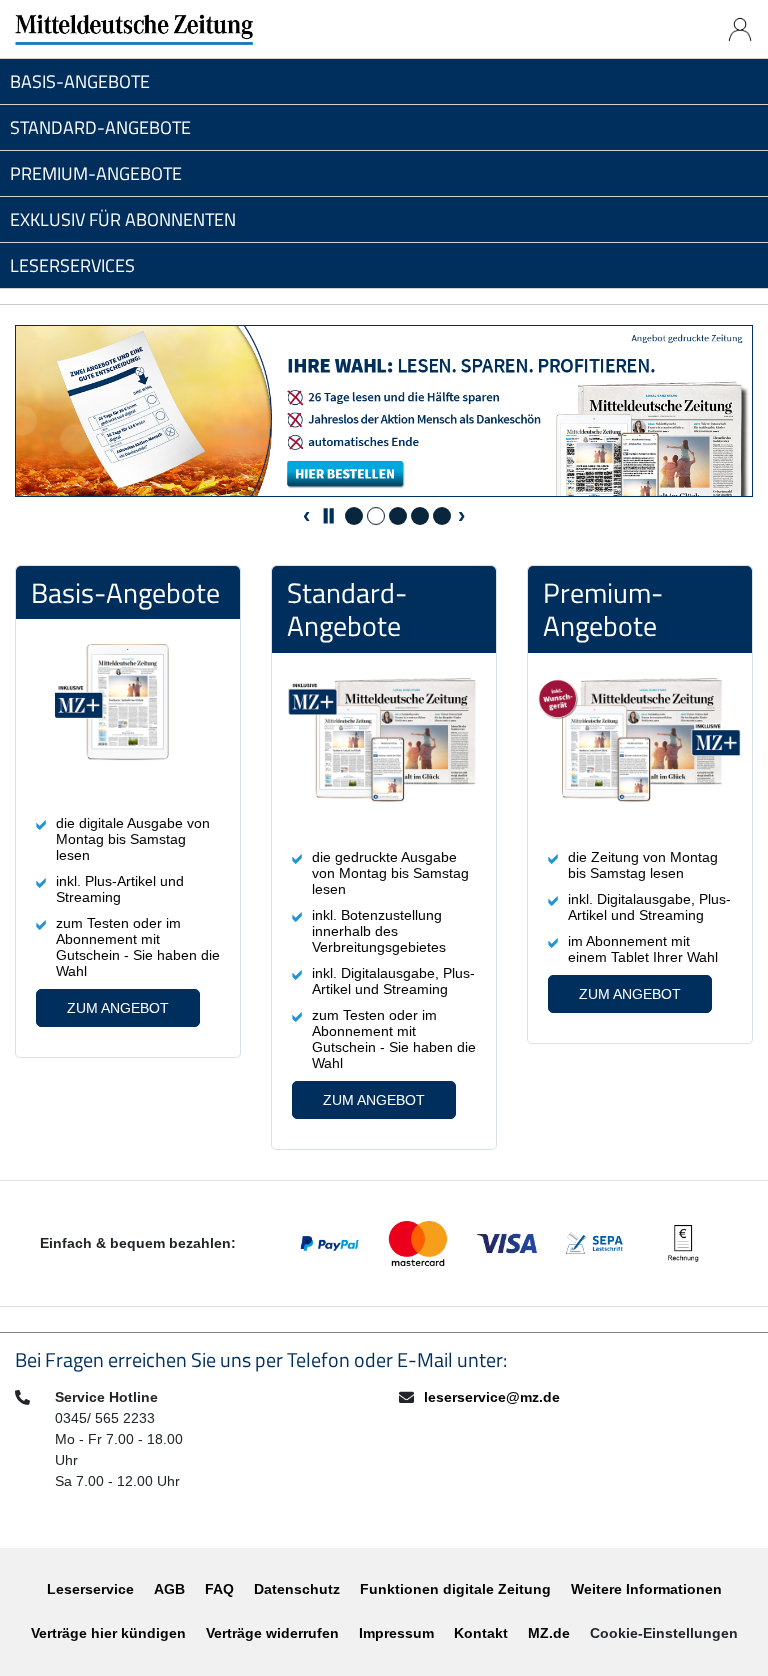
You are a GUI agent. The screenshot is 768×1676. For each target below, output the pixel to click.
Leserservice (90, 1589)
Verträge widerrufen (272, 1633)
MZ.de (549, 1633)
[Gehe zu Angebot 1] (354, 516)
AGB (169, 1589)
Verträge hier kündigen (108, 1633)
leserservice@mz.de (492, 1397)
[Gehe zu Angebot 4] (420, 516)
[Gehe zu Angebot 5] (442, 516)
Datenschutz (297, 1589)
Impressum (396, 1633)
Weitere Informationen (646, 1589)
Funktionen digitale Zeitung (455, 1589)
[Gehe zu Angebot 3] (398, 516)
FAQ (219, 1589)
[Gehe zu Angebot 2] (376, 516)
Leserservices (72, 265)
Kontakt (481, 1633)
